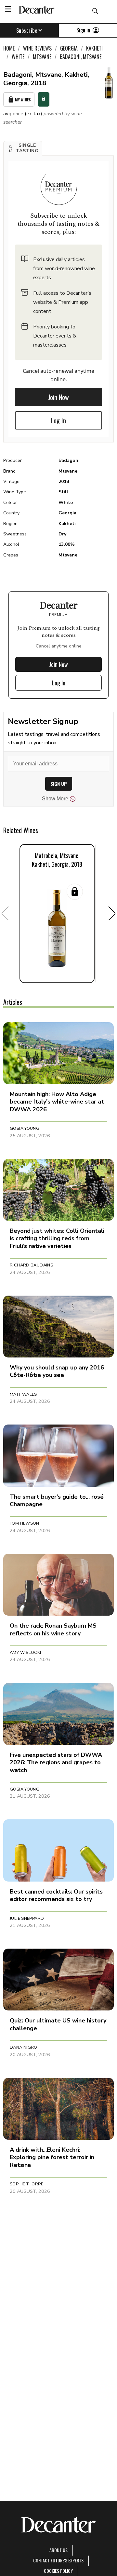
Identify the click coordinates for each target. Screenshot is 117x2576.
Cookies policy (58, 2571)
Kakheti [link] (94, 48)
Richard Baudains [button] (31, 1265)
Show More (55, 799)
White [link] (18, 57)
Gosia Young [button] (25, 1128)
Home (9, 48)
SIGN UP (59, 784)
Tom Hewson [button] (25, 1523)
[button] (23, 148)
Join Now (58, 397)
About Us (58, 2550)
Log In (58, 420)
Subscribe (27, 30)
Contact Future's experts (58, 2560)
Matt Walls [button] (23, 1394)
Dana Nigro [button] (24, 2047)
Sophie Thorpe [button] (26, 2184)
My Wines (23, 100)
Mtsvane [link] (42, 57)
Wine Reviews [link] (37, 48)
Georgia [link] (69, 48)
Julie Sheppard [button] (27, 1918)
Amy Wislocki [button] (26, 1653)
